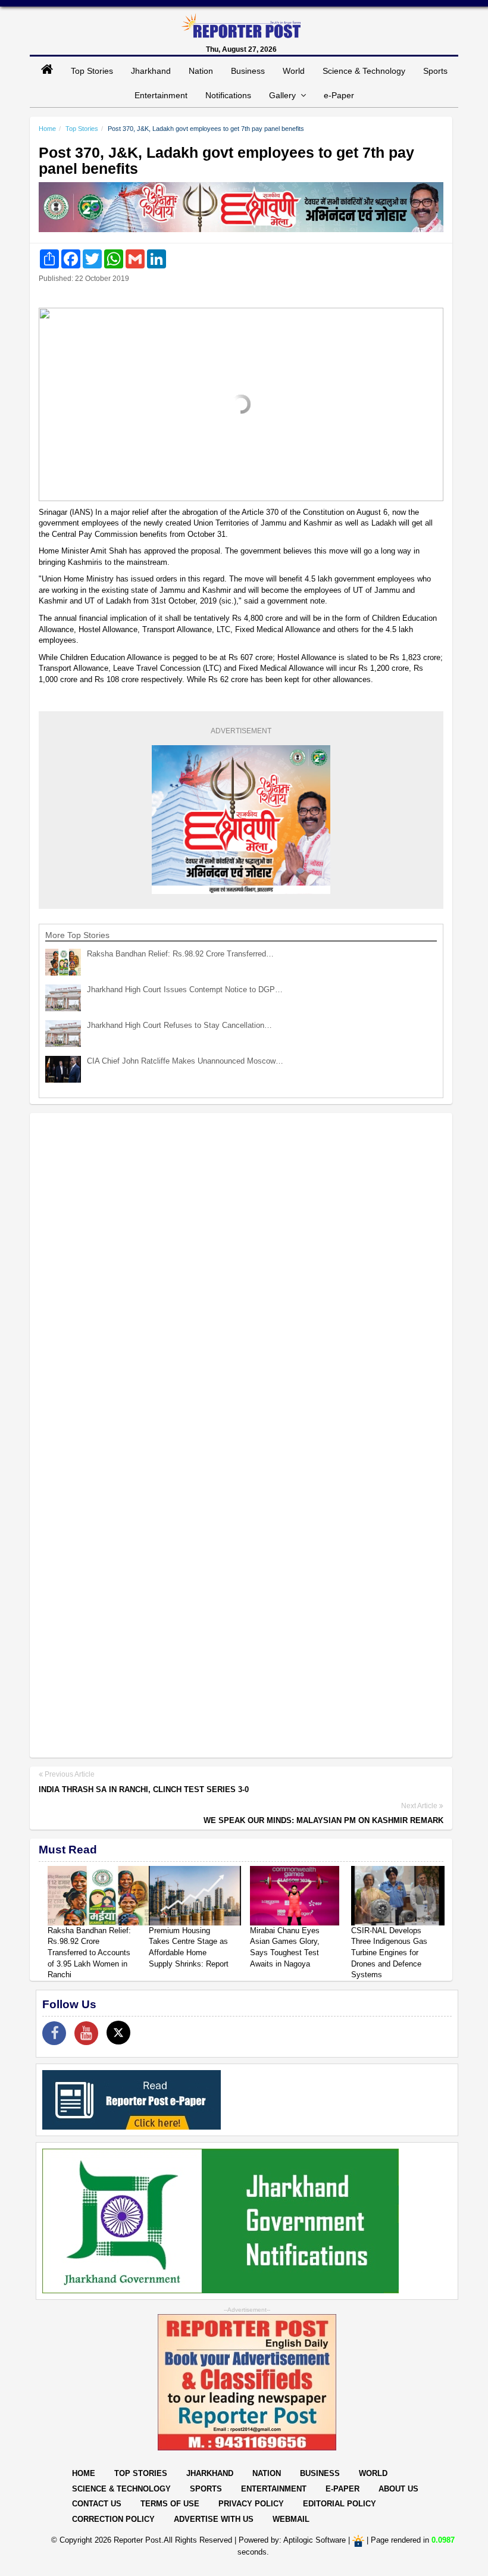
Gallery (285, 95)
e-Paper (339, 95)
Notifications (228, 95)
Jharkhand (151, 71)
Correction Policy (113, 2519)
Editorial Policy (340, 2504)
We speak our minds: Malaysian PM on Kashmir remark (323, 1820)
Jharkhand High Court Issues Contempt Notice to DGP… (185, 990)
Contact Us (97, 2504)
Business (248, 71)
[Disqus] (241, 1276)
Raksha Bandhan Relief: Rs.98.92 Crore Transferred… (180, 954)
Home (47, 129)
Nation (201, 71)
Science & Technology (364, 71)
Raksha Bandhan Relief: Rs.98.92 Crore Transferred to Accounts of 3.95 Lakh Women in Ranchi (89, 1953)
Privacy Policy (251, 2504)
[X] (118, 2033)
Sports (435, 71)
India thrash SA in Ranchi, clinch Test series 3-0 (144, 1789)
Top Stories (92, 71)
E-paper (342, 2489)
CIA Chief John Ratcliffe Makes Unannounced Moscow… (185, 1061)
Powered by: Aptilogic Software (292, 2541)
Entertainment (161, 95)
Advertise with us (214, 2519)
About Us (398, 2489)
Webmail (291, 2519)
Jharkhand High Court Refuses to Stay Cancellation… (179, 1025)
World (294, 71)
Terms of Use (170, 2504)
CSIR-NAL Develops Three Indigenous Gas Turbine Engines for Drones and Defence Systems (389, 1953)
